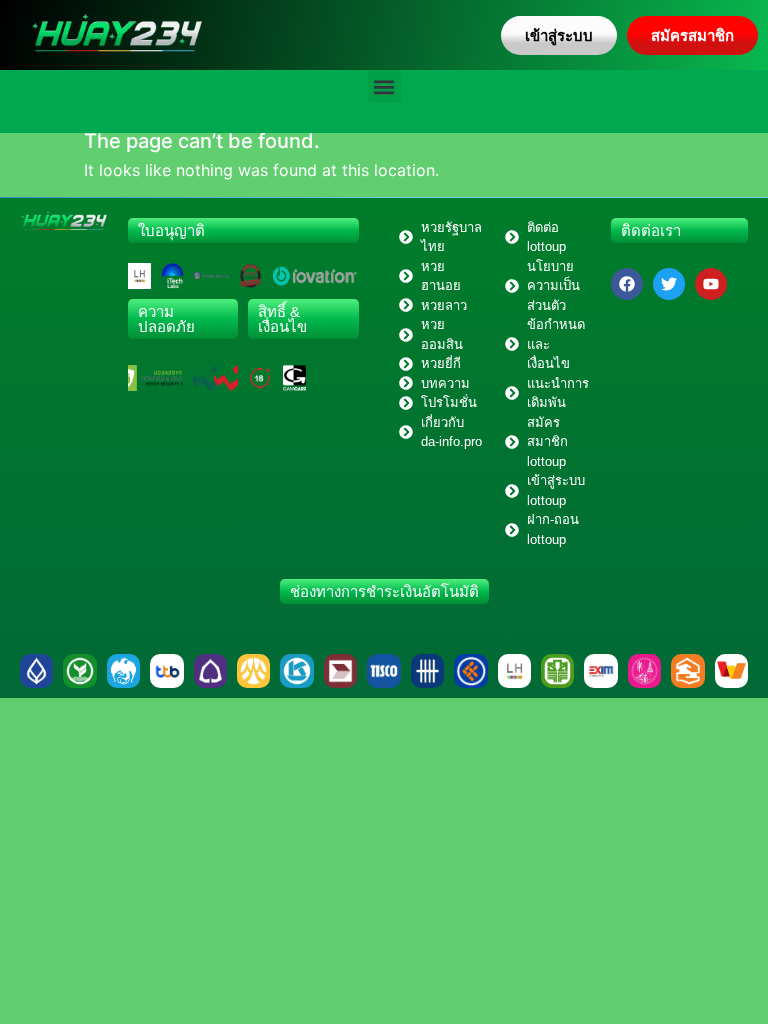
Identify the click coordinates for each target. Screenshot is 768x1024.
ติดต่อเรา (651, 230)
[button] (384, 86)
